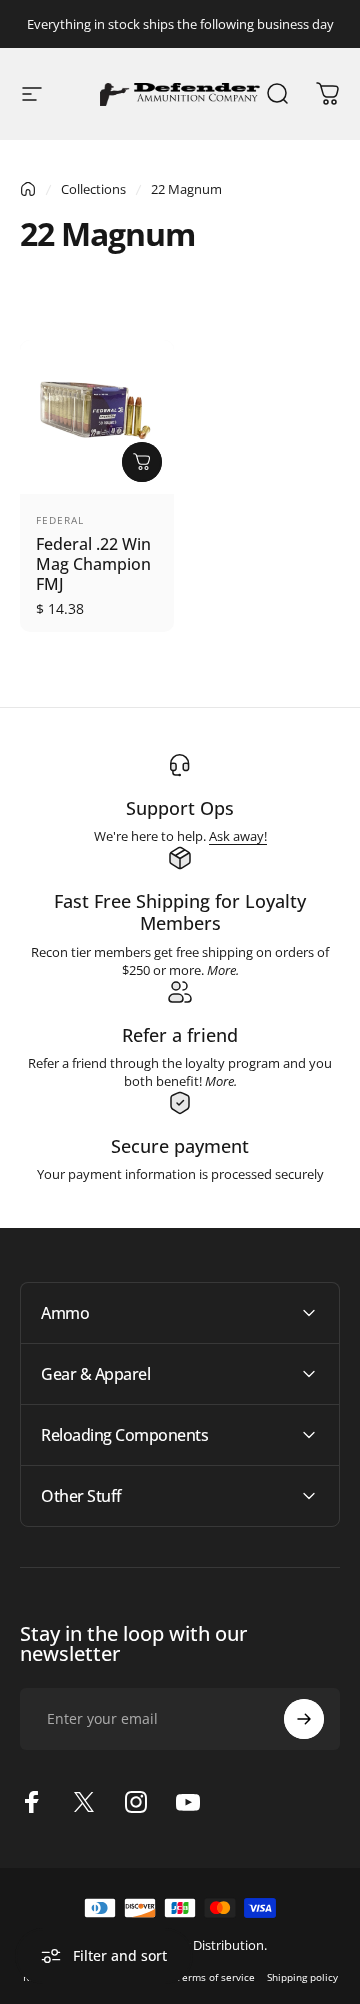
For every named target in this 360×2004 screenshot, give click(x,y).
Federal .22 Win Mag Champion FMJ (93, 564)
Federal (60, 520)
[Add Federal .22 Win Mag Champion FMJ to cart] (142, 462)
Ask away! (238, 836)
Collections (93, 189)
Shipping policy (302, 1977)
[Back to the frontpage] (28, 189)
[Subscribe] (304, 1719)
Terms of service (215, 1977)
